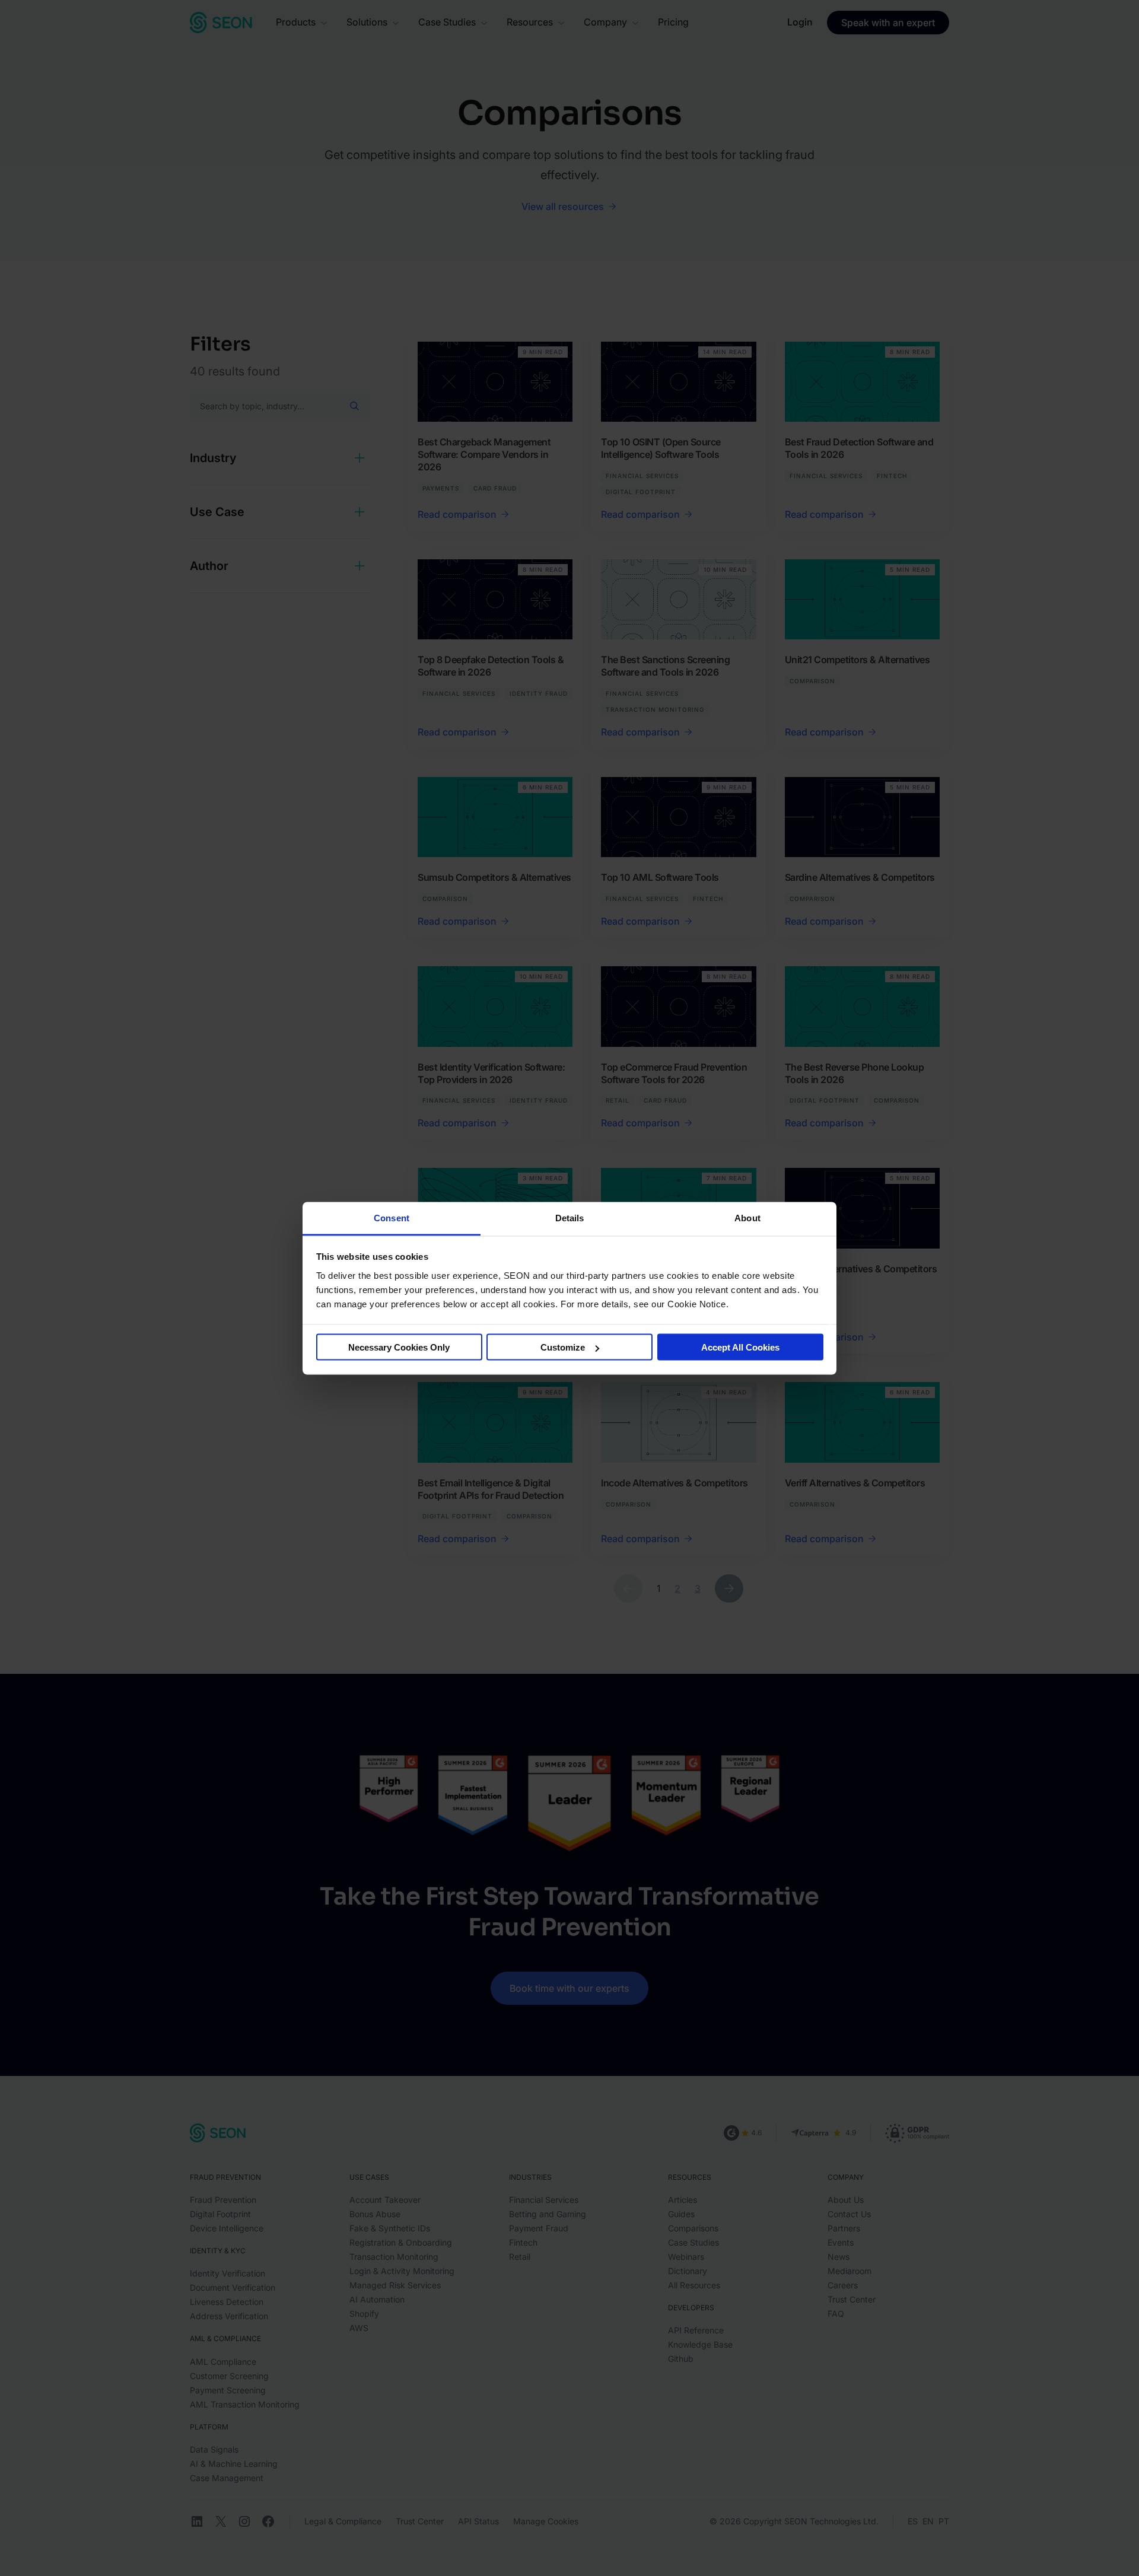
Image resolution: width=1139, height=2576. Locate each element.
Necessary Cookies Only (399, 1347)
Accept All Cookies (740, 1347)
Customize (563, 1347)
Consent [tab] (392, 1217)
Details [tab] (570, 1217)
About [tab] (747, 1217)
